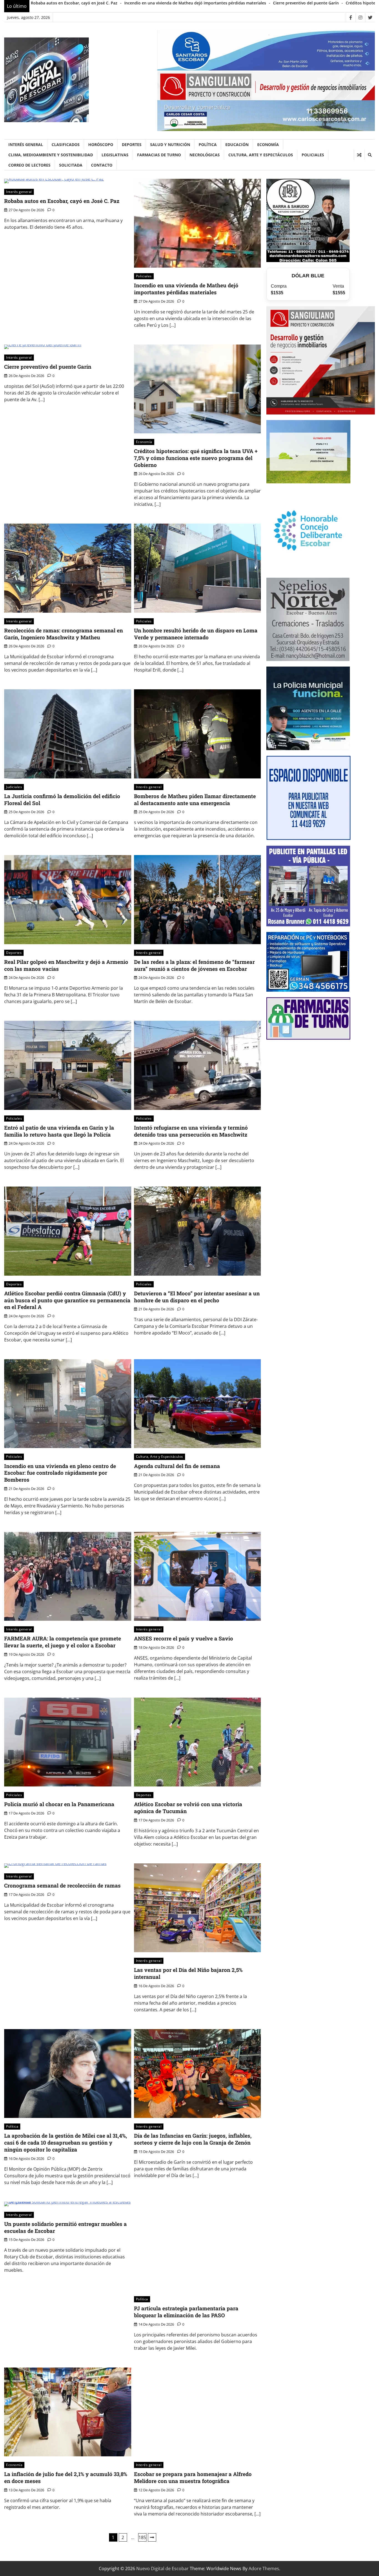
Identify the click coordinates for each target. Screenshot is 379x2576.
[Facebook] (351, 17)
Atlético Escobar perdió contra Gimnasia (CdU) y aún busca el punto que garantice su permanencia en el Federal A (67, 1300)
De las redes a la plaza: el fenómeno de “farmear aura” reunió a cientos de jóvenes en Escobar (194, 965)
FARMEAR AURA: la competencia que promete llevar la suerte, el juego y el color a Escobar (63, 1642)
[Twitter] (370, 17)
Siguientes (152, 2537)
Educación (237, 144)
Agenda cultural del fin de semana (177, 1466)
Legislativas (115, 155)
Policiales (313, 155)
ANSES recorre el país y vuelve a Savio (184, 1638)
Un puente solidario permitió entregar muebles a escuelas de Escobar (65, 2227)
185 (142, 2537)
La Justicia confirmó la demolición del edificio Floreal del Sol (62, 800)
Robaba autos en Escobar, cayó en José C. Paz (74, 3)
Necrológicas (205, 155)
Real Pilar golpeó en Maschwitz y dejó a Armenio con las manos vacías (66, 965)
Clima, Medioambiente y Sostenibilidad (51, 155)
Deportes (132, 144)
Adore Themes (264, 2569)
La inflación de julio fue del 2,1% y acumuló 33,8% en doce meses (66, 2477)
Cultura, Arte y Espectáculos (261, 155)
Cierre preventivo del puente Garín (306, 3)
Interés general (26, 144)
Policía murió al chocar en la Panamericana (59, 1804)
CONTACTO (102, 165)
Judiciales (14, 787)
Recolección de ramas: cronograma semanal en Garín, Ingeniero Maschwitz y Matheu (64, 634)
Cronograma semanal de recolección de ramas (62, 1885)
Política (208, 144)
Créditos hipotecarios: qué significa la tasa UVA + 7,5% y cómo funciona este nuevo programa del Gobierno (196, 458)
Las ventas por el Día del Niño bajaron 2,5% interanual (188, 1973)
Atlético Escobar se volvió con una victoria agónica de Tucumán (188, 1808)
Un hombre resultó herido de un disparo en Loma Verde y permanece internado (196, 634)
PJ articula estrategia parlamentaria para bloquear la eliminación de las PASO (186, 2312)
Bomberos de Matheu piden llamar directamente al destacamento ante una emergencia (195, 800)
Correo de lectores (29, 165)
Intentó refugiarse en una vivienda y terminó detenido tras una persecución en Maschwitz (191, 1131)
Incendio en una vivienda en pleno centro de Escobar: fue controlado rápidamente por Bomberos (60, 1473)
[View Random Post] (359, 155)
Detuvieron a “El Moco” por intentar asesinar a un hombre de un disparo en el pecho (197, 1297)
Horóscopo (101, 144)
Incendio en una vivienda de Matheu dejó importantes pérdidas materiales (195, 3)
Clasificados (66, 144)
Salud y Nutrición (170, 144)
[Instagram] (360, 17)
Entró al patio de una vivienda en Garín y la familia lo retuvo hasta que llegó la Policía (59, 1131)
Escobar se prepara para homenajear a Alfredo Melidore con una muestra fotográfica (193, 2477)
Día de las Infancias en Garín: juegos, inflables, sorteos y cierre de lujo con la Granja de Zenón (193, 2139)
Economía (268, 144)
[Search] (370, 155)
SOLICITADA (71, 165)
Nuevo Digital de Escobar (162, 2569)
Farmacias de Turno (159, 155)
